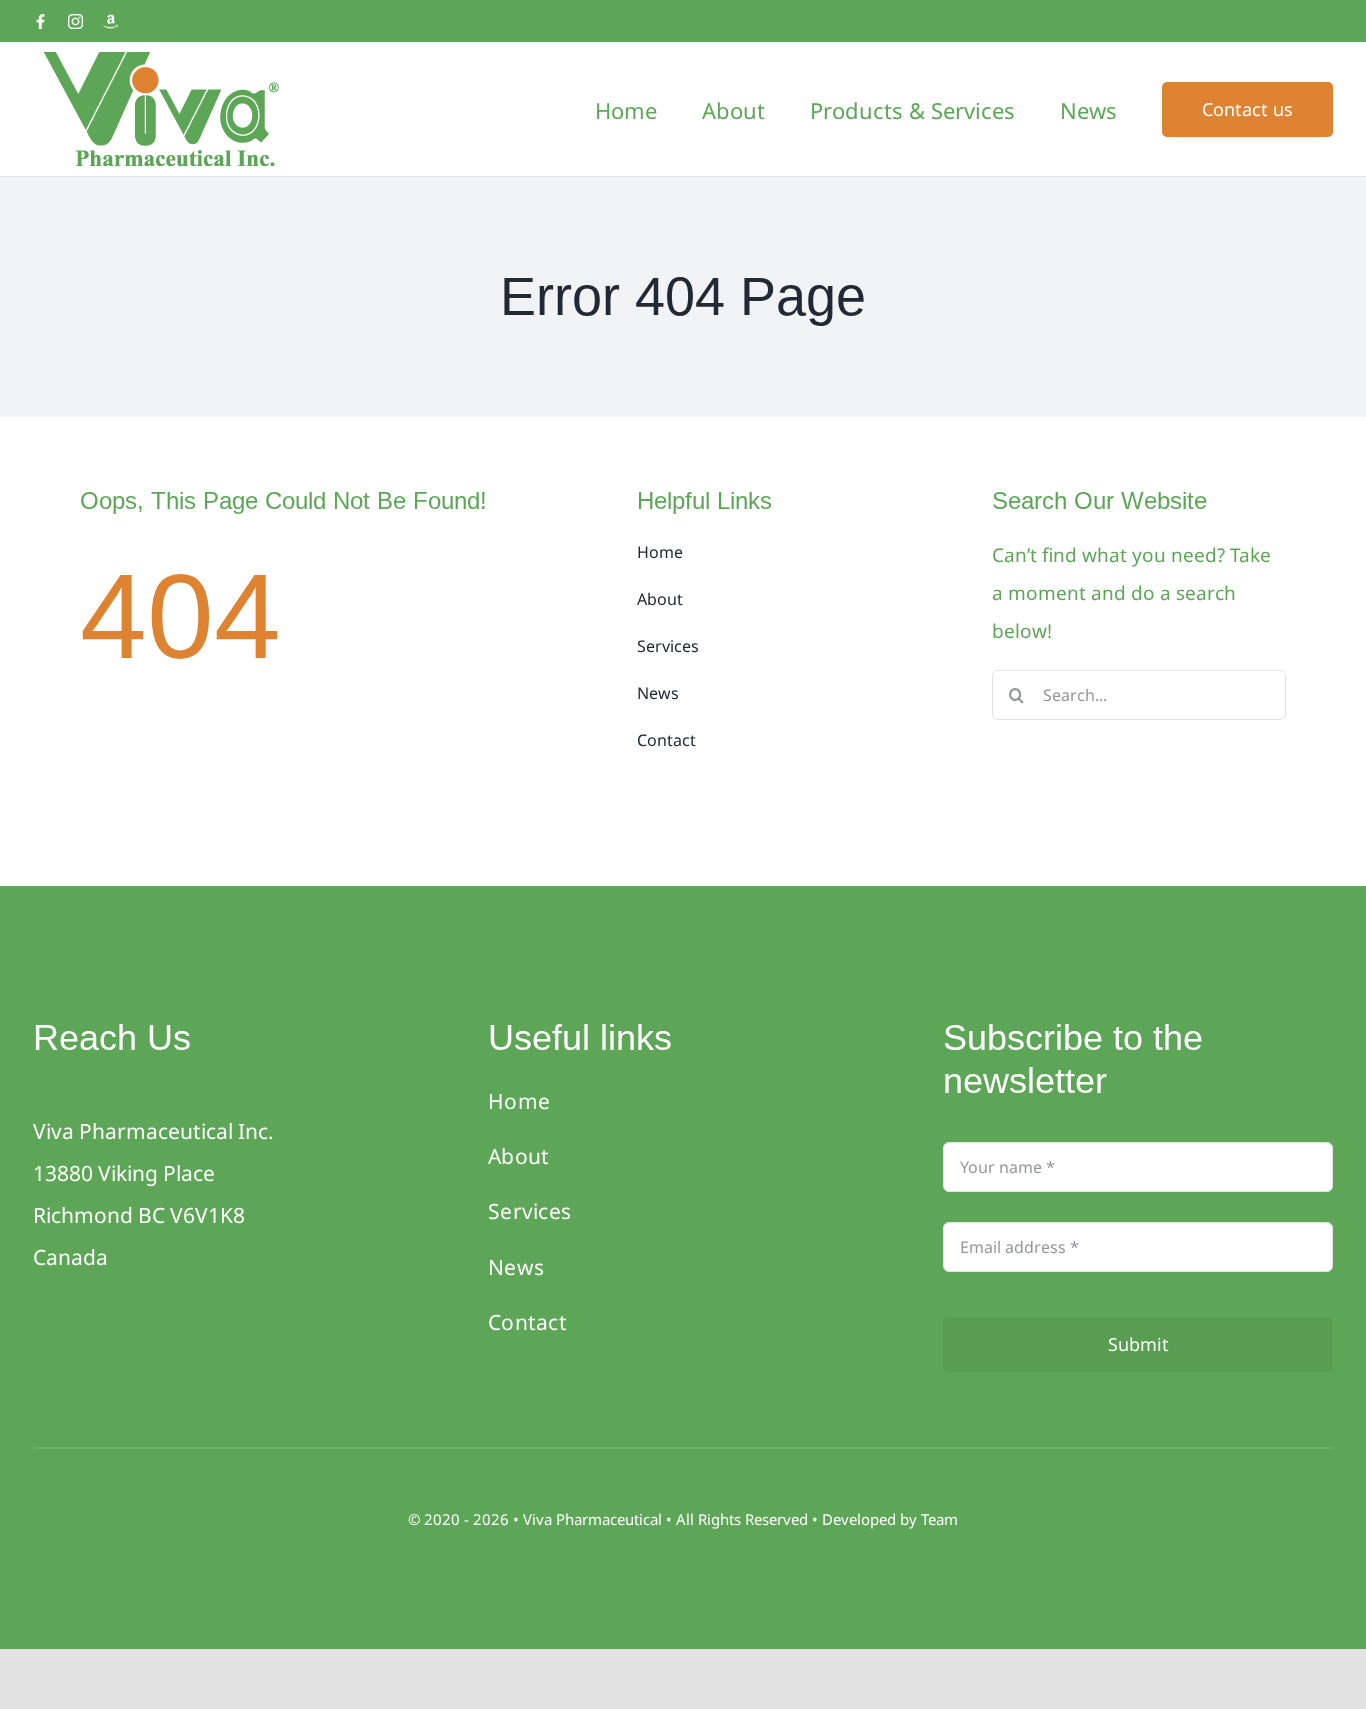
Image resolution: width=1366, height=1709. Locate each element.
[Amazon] (110, 21)
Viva (539, 1519)
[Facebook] (40, 21)
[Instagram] (75, 21)
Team (939, 1519)
